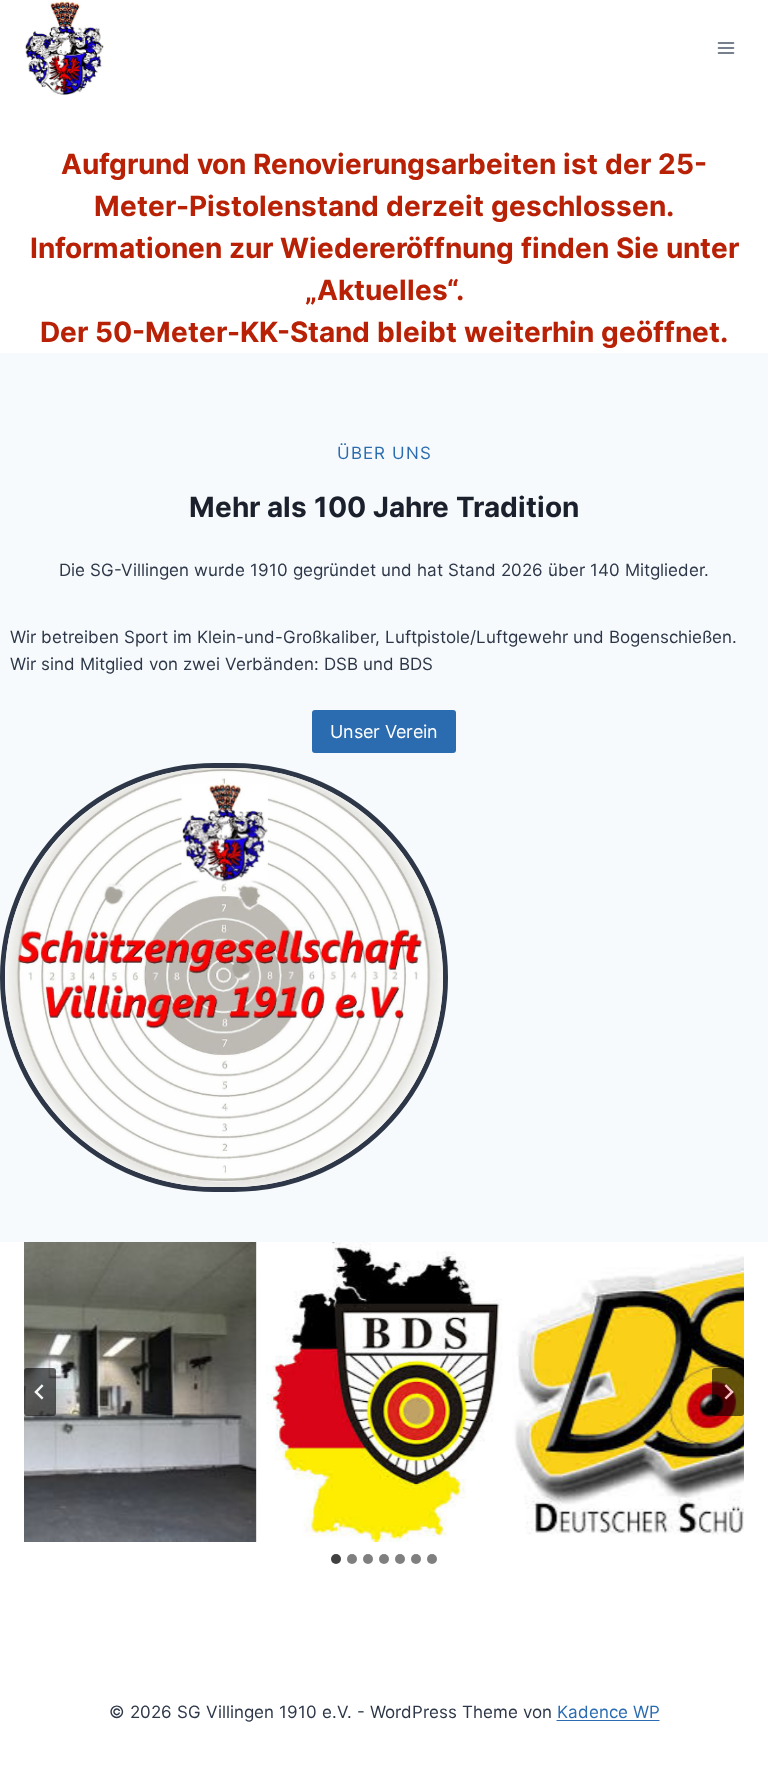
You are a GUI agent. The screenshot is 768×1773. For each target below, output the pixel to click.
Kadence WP (608, 1712)
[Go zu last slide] (40, 1392)
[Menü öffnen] (725, 47)
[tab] (336, 1559)
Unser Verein (384, 731)
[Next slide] (728, 1392)
